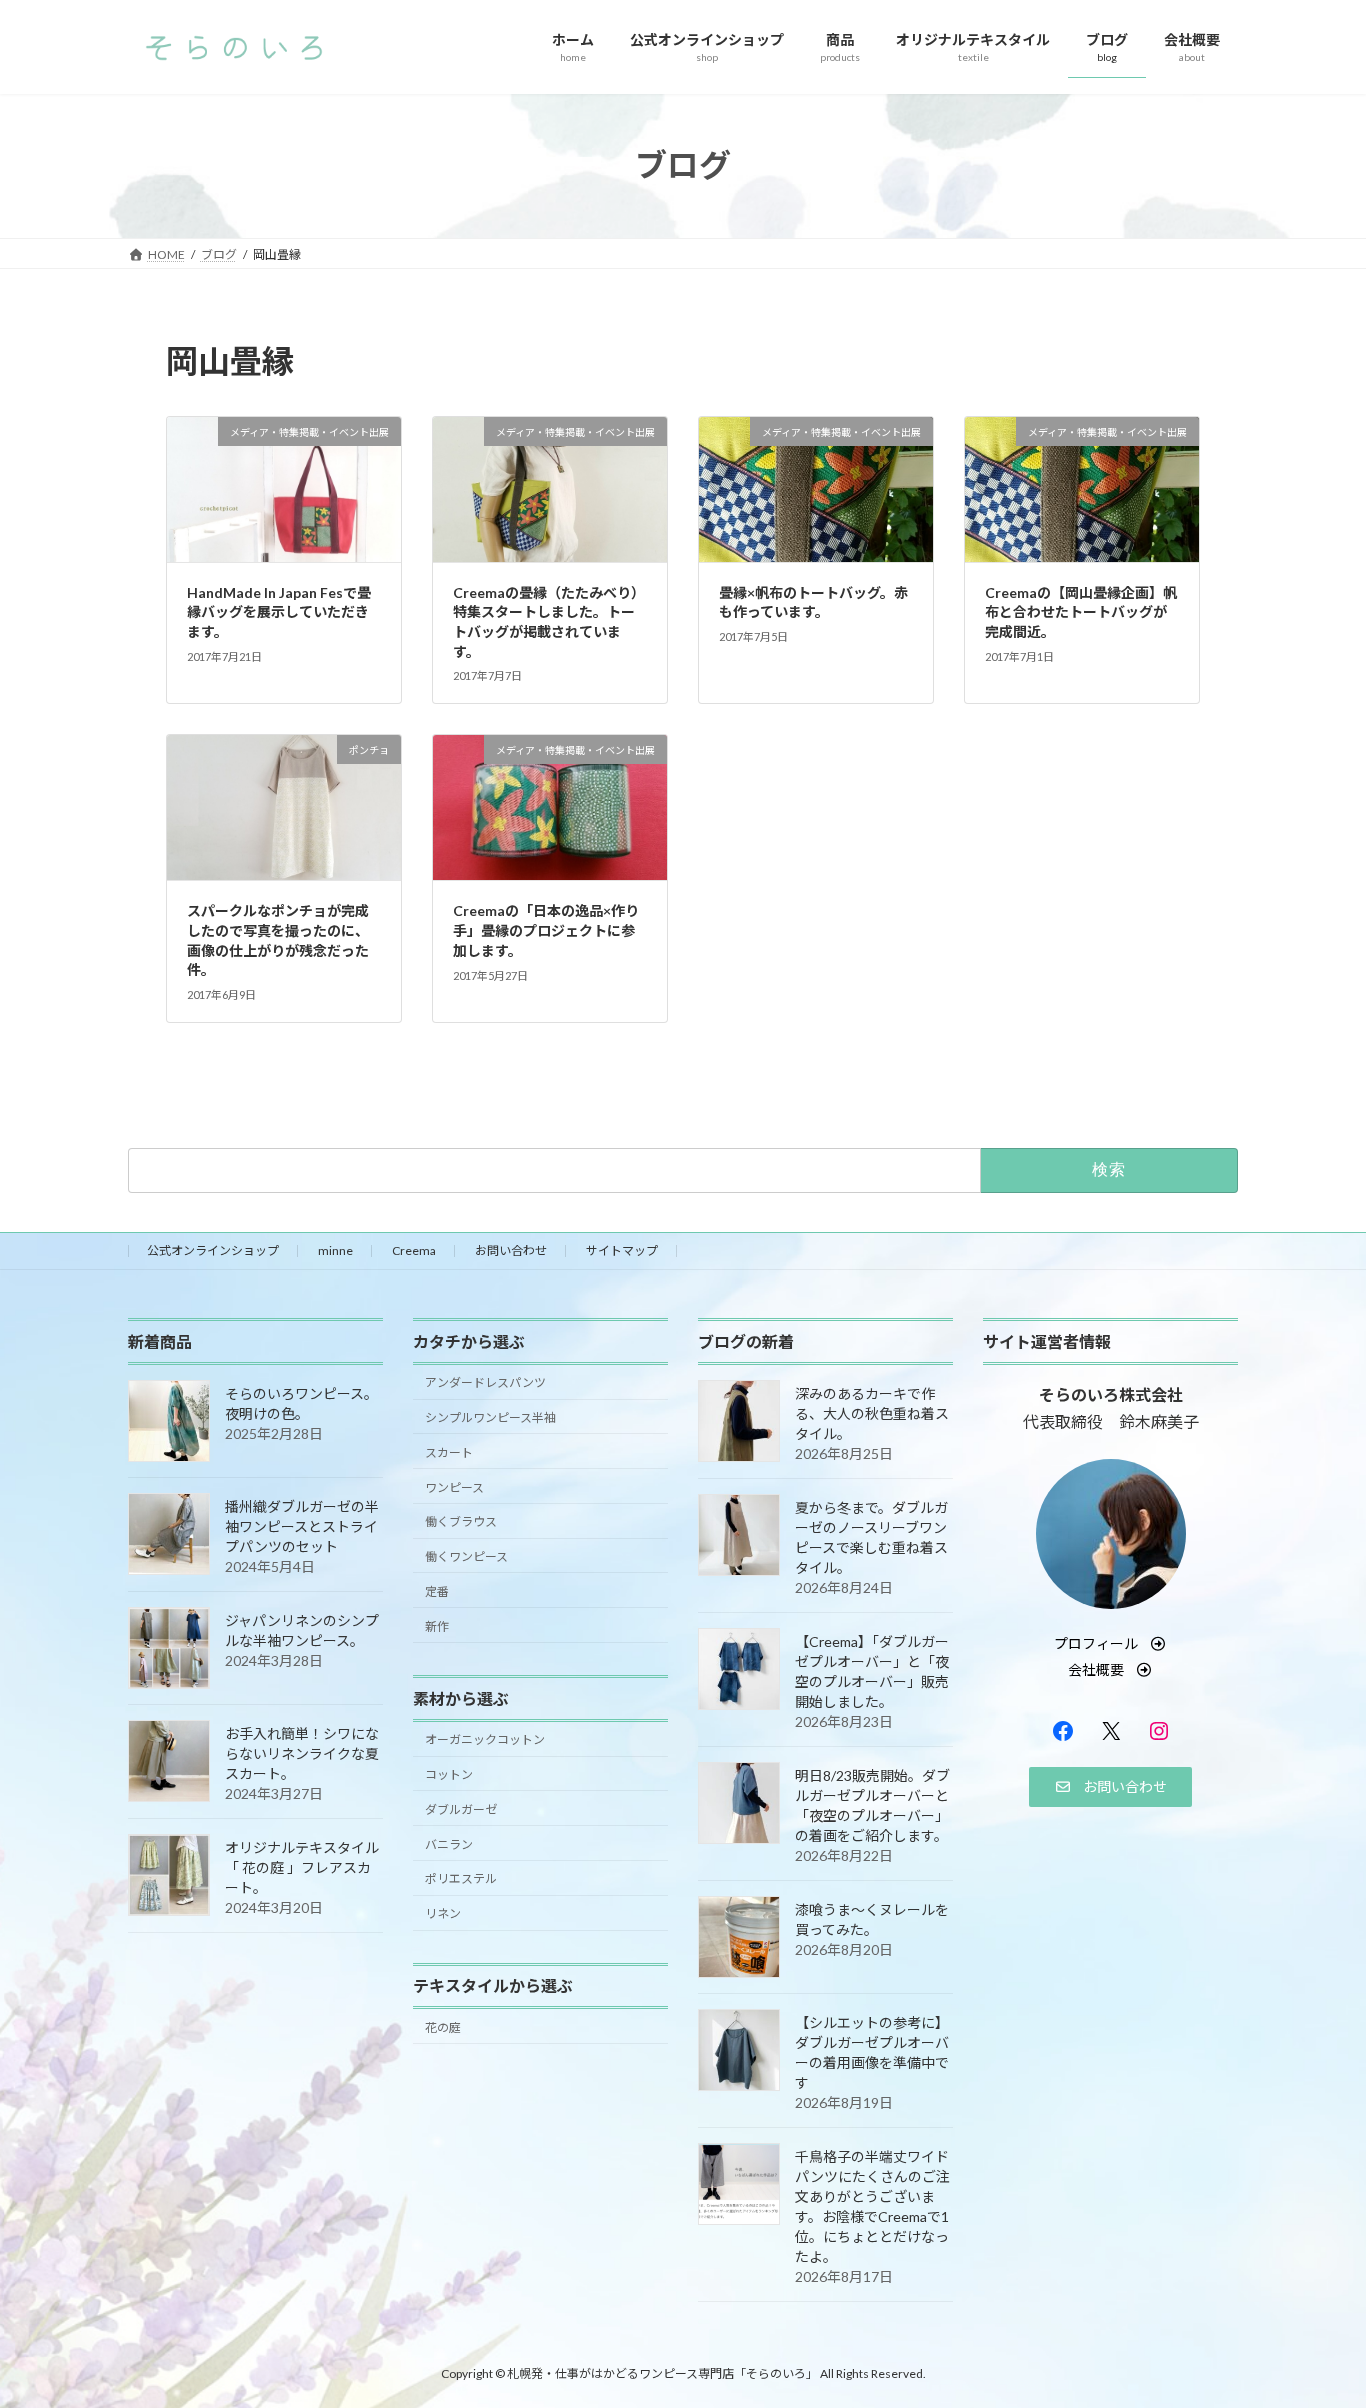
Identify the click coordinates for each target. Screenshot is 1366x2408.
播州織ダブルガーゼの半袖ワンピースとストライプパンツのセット (302, 1525)
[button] (1110, 1643)
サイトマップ (622, 1250)
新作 (437, 1625)
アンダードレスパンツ (485, 1382)
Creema (414, 1250)
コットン (449, 1774)
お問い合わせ (511, 1250)
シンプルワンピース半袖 (490, 1417)
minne (335, 1250)
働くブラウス (461, 1521)
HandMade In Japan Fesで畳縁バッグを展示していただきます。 (279, 612)
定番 (437, 1590)
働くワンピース (466, 1556)
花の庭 (443, 2026)
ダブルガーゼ (461, 1808)
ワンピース (454, 1486)
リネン (443, 1913)
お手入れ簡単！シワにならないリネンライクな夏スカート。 (302, 1752)
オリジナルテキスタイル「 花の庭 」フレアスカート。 (302, 1866)
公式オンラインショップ (213, 1250)
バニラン (449, 1843)
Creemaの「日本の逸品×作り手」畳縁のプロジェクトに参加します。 (546, 930)
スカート (449, 1451)
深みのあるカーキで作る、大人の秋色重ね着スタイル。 (872, 1412)
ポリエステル (461, 1878)
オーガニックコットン (485, 1739)
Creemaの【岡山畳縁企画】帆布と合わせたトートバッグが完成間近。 (1081, 612)
